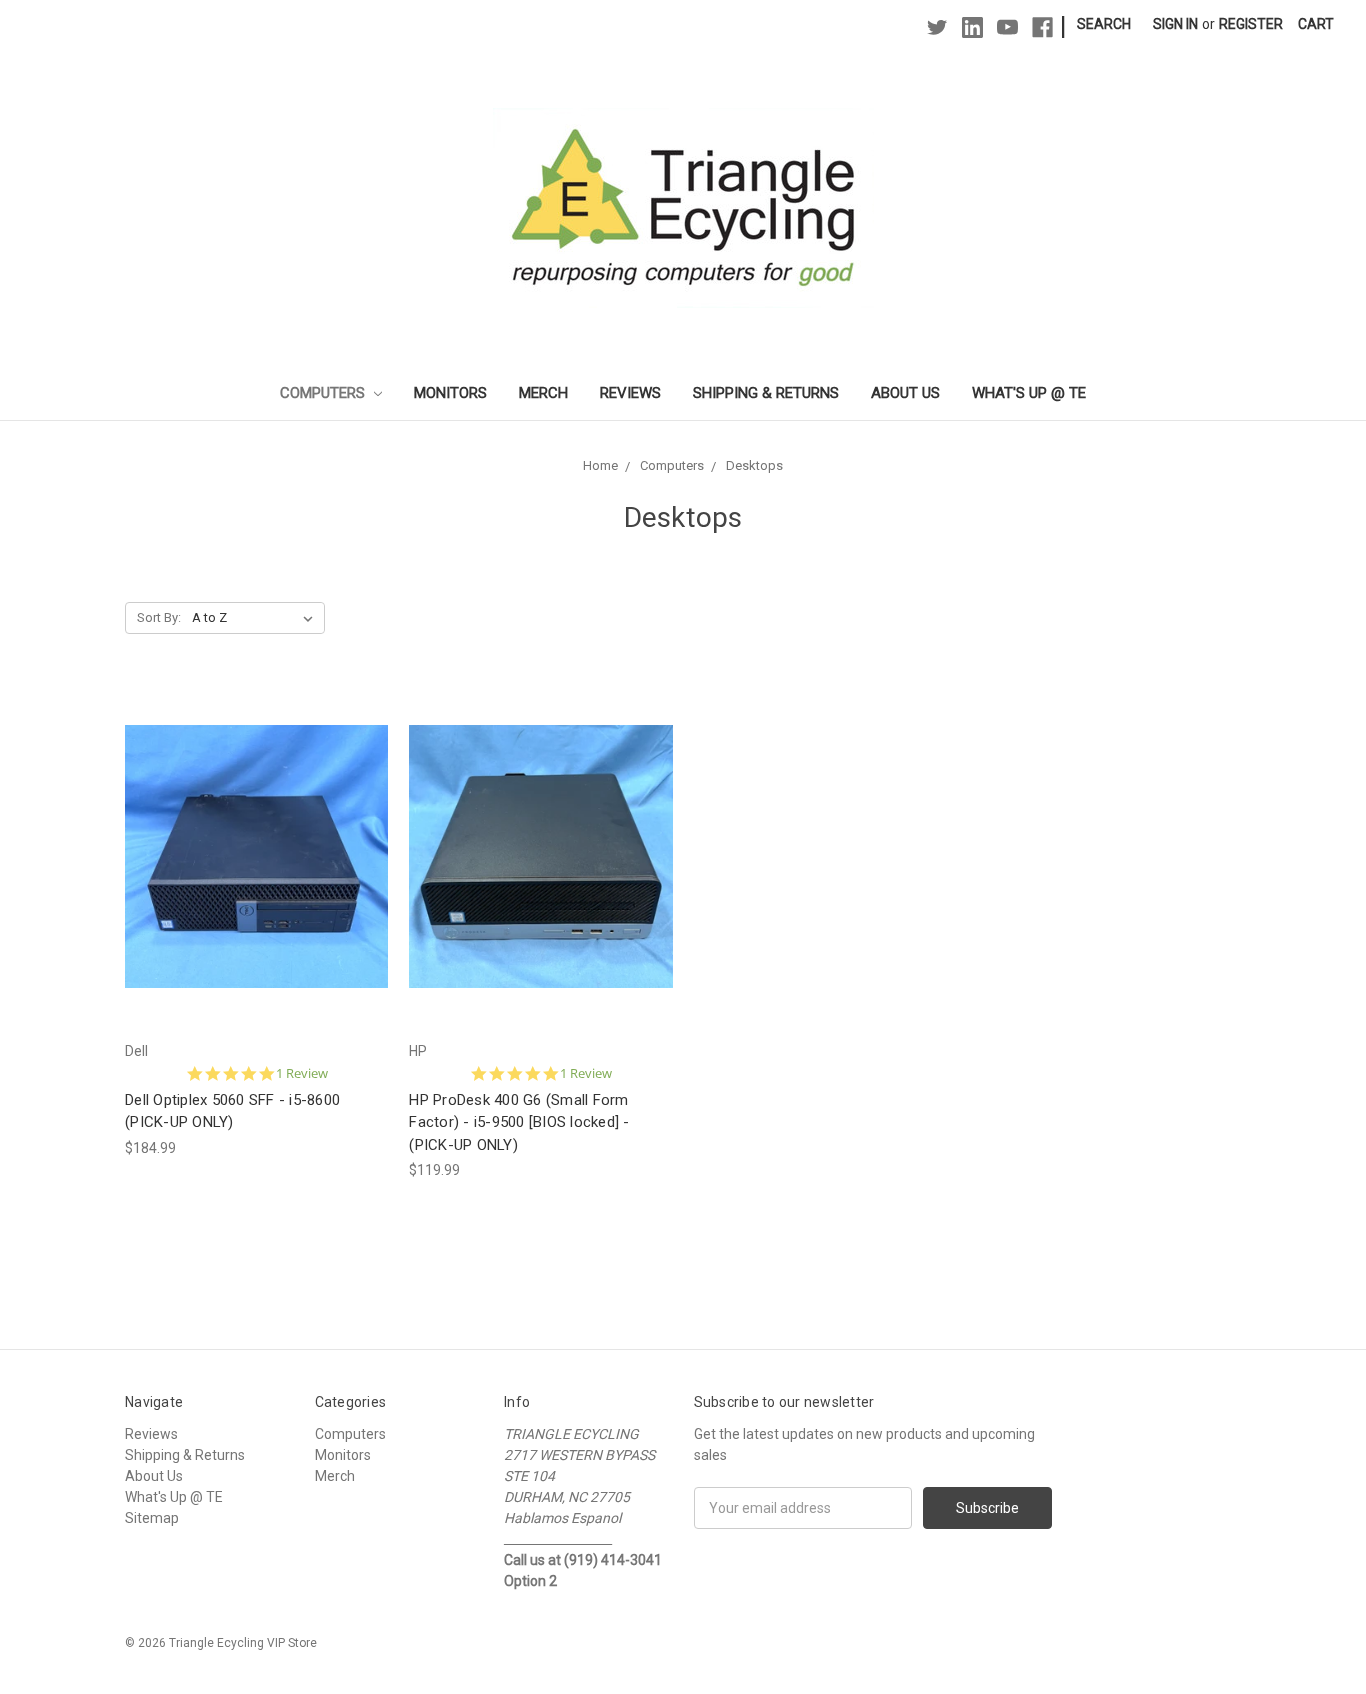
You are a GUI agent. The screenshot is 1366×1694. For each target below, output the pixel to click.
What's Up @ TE (1029, 393)
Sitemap (152, 1518)
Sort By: (159, 617)
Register (1251, 24)
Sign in (1175, 24)
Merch (543, 393)
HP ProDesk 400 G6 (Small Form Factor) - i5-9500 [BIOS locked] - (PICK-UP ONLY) (519, 1122)
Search (1104, 24)
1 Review (302, 1073)
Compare (250, 874)
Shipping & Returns (766, 393)
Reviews (630, 393)
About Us (905, 393)
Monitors (450, 393)
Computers (324, 393)
